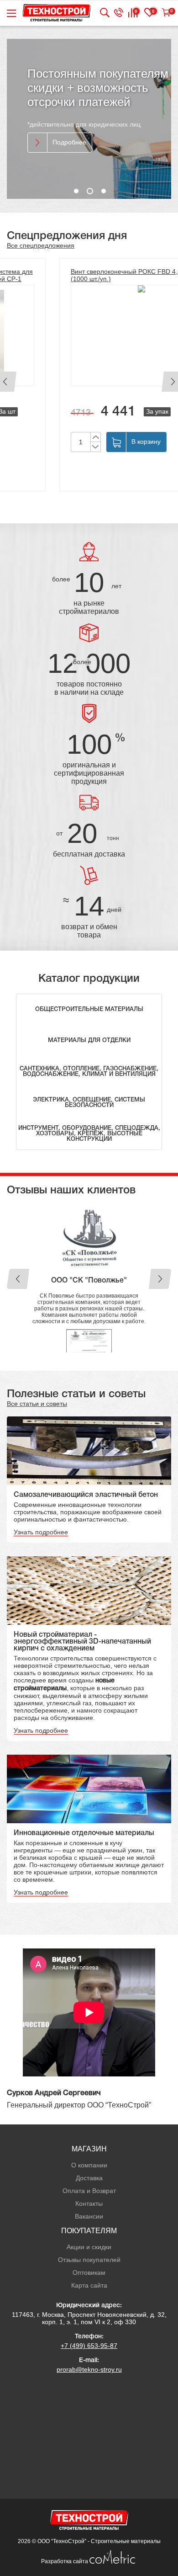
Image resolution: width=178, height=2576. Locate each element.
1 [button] (76, 191)
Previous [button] (18, 1249)
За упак (110, 411)
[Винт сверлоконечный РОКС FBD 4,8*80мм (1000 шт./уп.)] (89, 335)
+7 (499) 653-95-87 (89, 2286)
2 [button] (90, 191)
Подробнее (69, 142)
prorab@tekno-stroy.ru (89, 2310)
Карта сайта (89, 2225)
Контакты (89, 2144)
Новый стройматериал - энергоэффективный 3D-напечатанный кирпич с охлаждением (82, 1582)
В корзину (94, 442)
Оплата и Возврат (89, 2131)
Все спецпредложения (41, 245)
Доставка (89, 2118)
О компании (89, 2105)
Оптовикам (89, 2213)
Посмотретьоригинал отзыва (89, 1286)
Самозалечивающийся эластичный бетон (86, 1435)
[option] (89, 119)
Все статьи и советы (37, 1344)
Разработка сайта (65, 2501)
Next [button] (160, 1249)
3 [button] (104, 191)
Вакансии (89, 2156)
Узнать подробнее (41, 1472)
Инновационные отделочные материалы (84, 1773)
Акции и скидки (89, 2187)
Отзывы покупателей (89, 2200)
